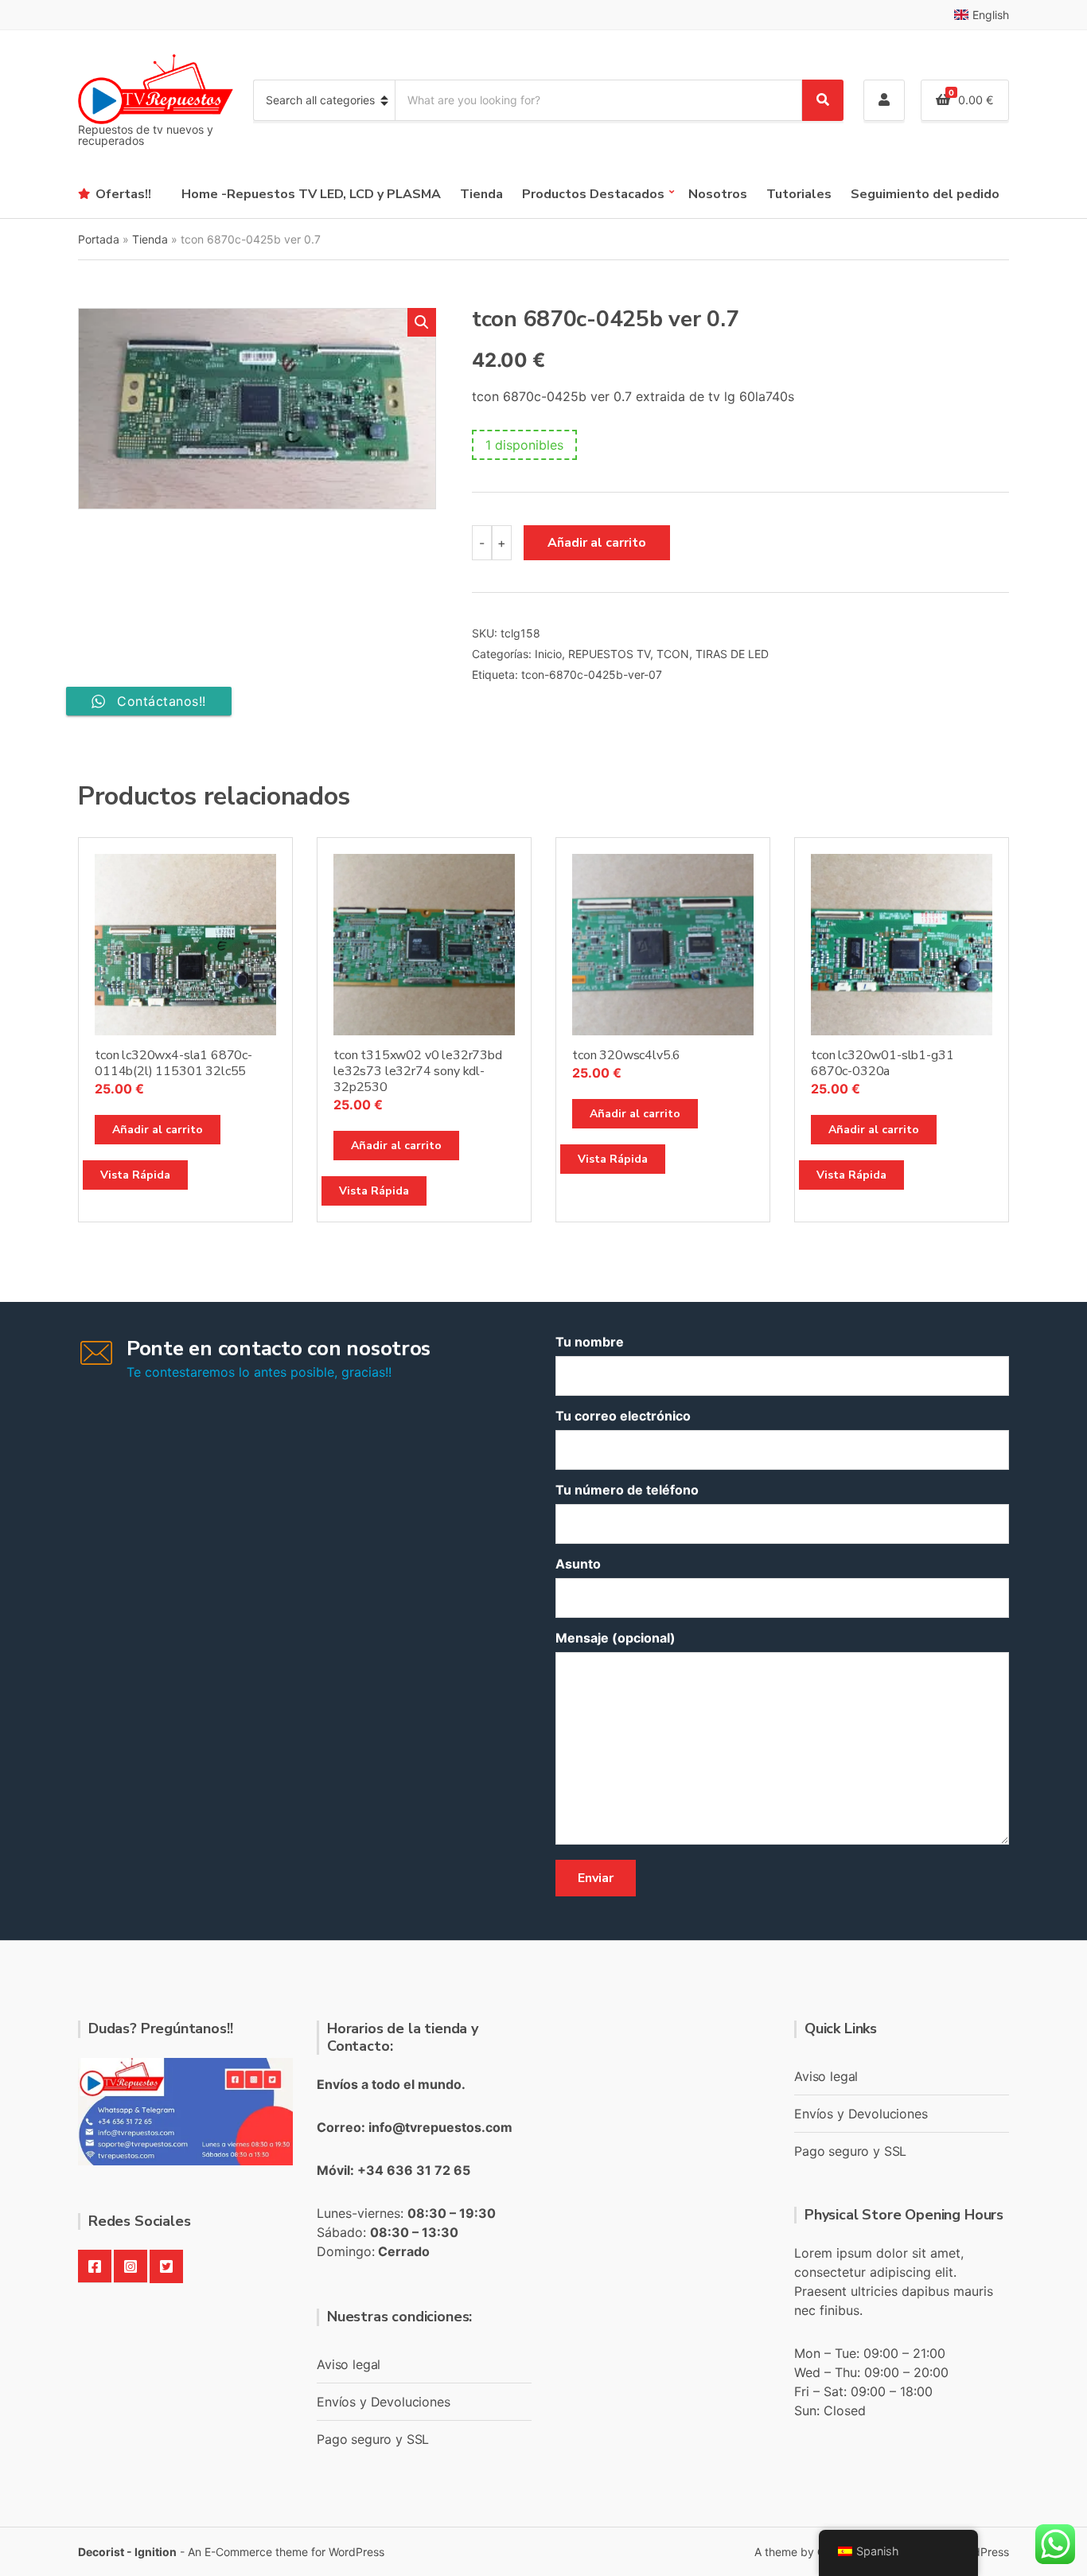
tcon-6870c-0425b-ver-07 (592, 674)
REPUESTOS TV (609, 654)
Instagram (131, 2266)
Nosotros (718, 194)
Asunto (578, 1564)
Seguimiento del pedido (925, 194)
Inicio (548, 654)
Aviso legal (349, 2364)
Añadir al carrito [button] (158, 1130)
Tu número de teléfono (627, 1490)
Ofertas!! (123, 194)
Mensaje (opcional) (616, 1638)
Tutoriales (799, 194)
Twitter (166, 2266)
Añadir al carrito (597, 543)
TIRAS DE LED (732, 654)
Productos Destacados (593, 194)
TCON (673, 654)
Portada (99, 239)
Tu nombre (590, 1342)
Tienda (481, 194)
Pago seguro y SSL (373, 2439)
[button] (422, 322)
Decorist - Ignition (127, 2552)
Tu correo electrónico (623, 1416)
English (991, 15)
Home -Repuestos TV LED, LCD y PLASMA (311, 194)
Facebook (95, 2266)
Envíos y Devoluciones (384, 2402)
